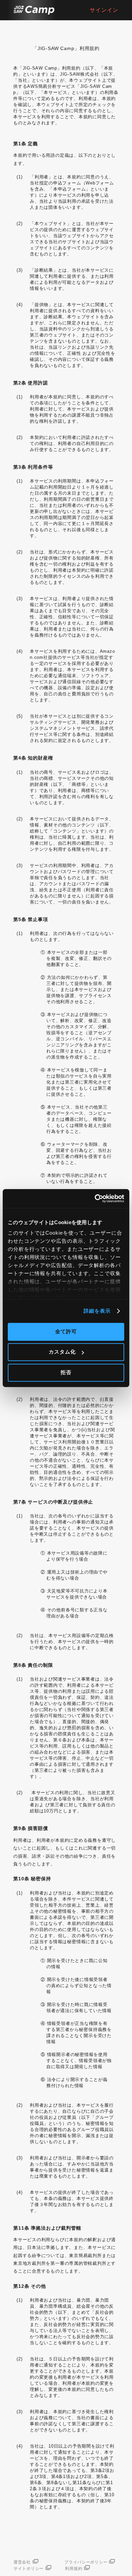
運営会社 (22, 2562)
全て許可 (66, 1331)
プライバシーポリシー (86, 2562)
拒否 (66, 1372)
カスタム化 (62, 1352)
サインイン (104, 10)
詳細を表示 (97, 1311)
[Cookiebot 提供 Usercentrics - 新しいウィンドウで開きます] (95, 1198)
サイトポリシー (29, 2569)
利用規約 (74, 2569)
